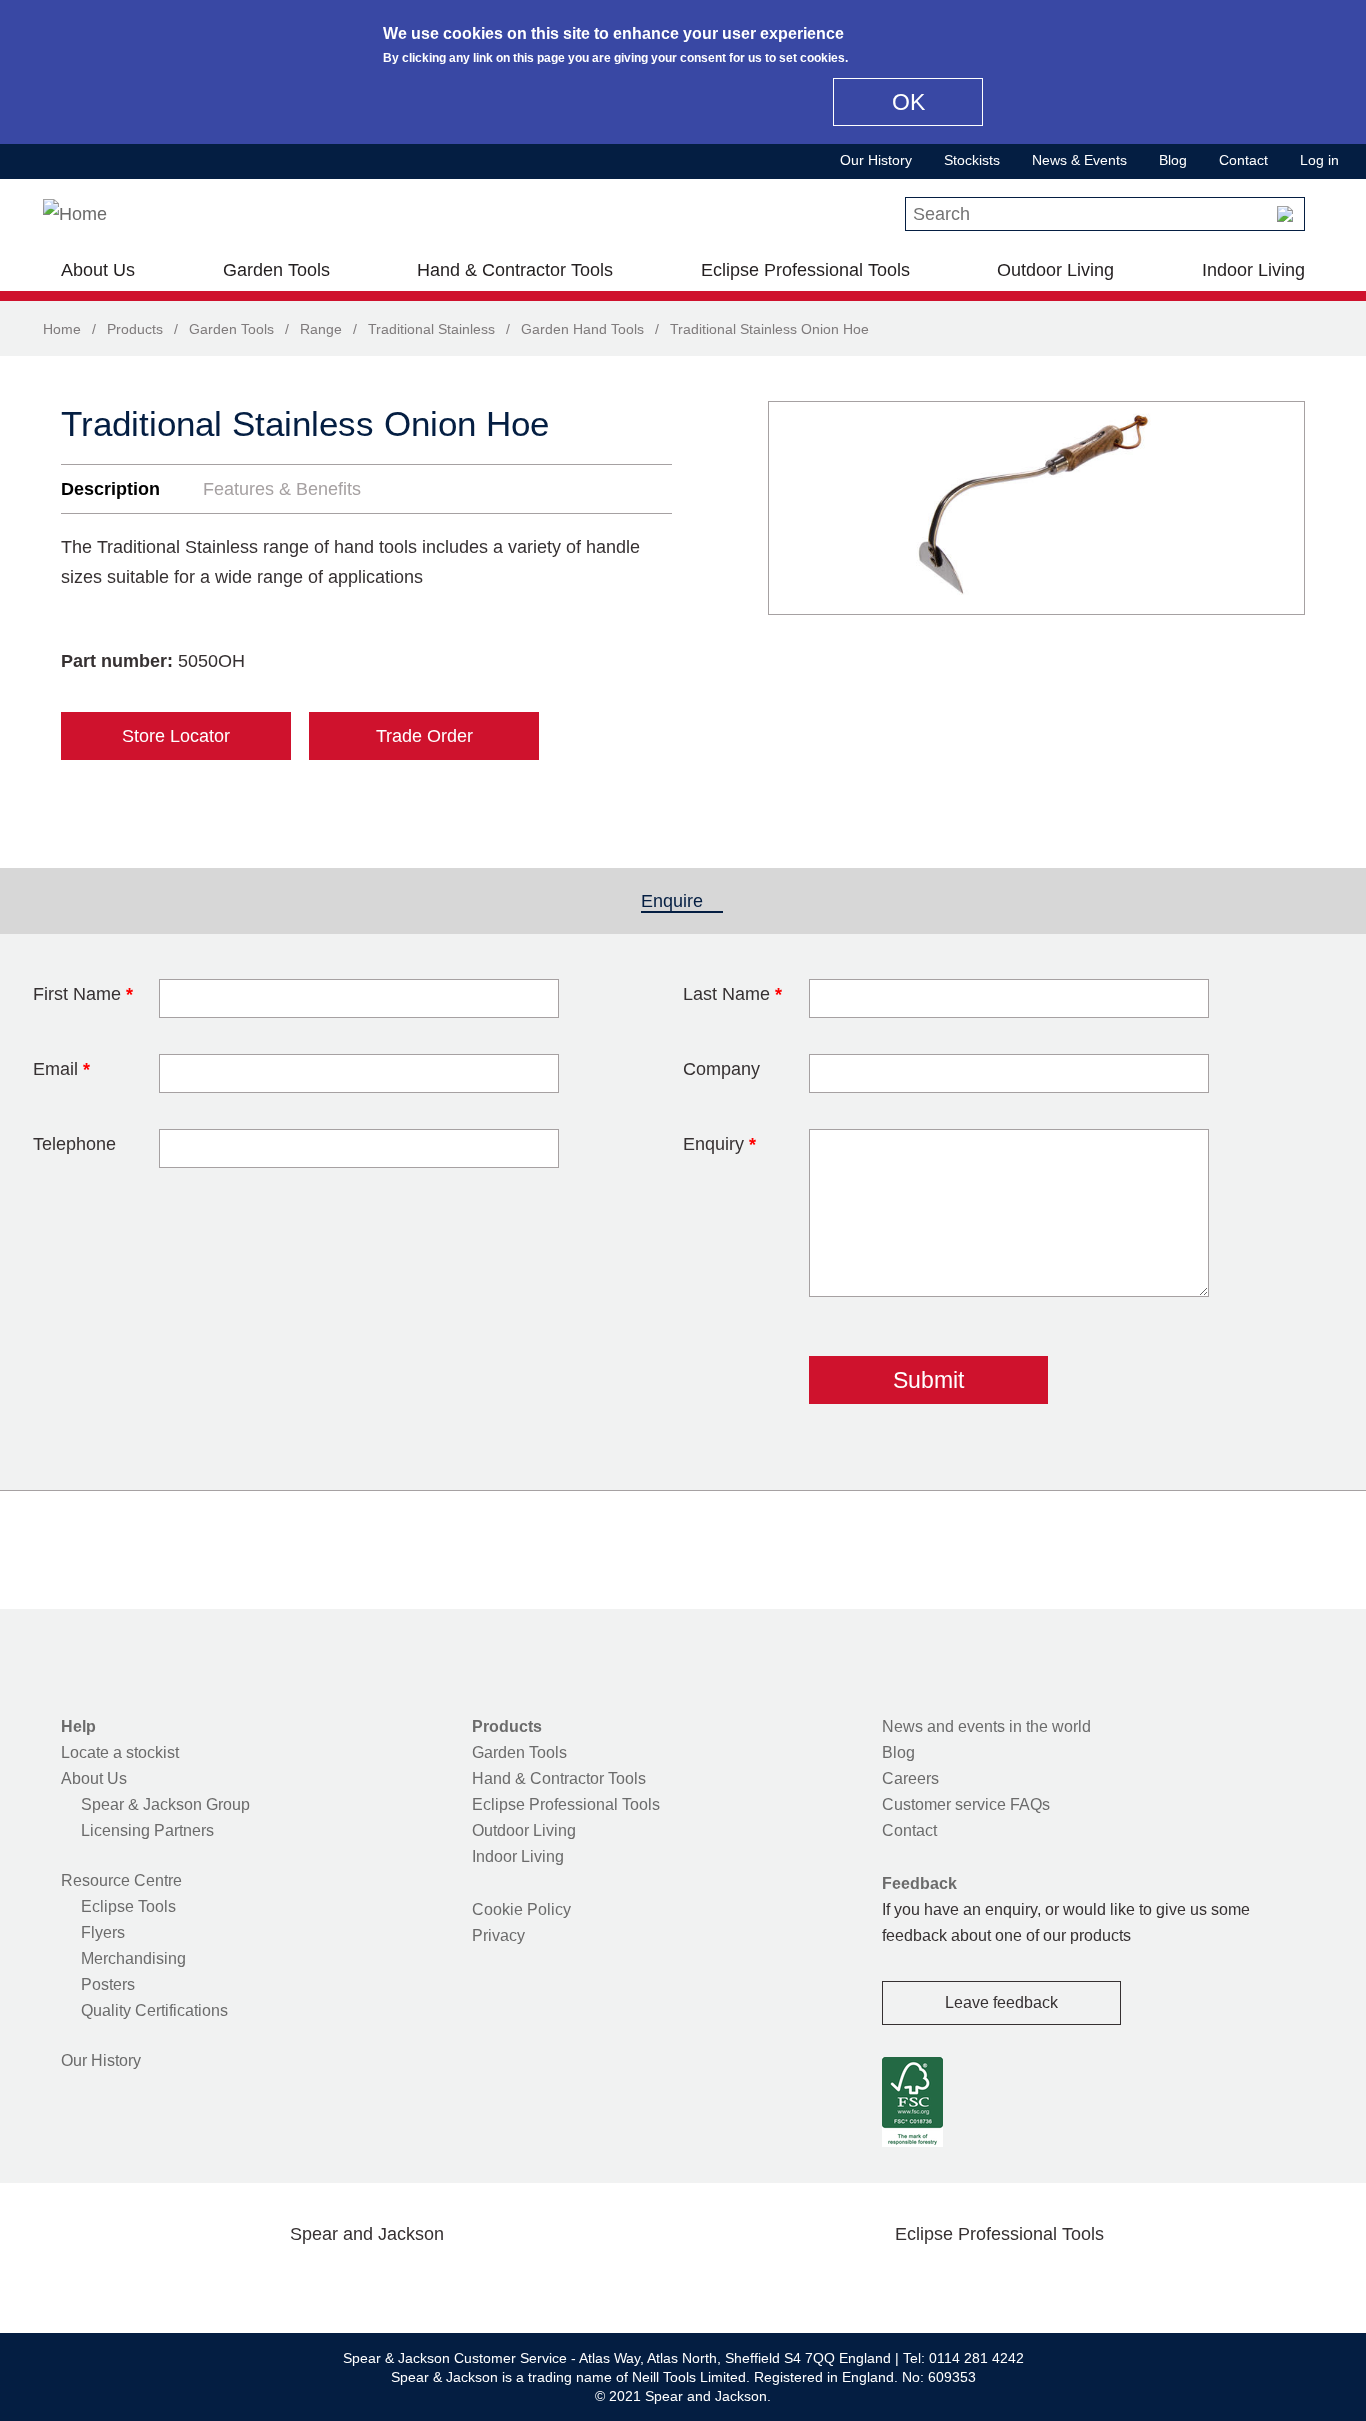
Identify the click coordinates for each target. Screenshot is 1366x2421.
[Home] (75, 214)
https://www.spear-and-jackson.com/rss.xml (526, 2281)
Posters (108, 1984)
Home (62, 329)
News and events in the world (986, 1726)
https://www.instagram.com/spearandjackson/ (335, 2281)
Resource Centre (121, 1880)
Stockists (972, 160)
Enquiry (719, 1144)
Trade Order (424, 736)
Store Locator (176, 736)
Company (721, 1069)
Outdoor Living (1055, 270)
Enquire (682, 901)
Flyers (103, 1932)
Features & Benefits (282, 489)
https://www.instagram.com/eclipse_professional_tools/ (1031, 2281)
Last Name (732, 994)
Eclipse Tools (128, 1906)
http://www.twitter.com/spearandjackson (271, 2281)
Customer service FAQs (966, 1804)
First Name (83, 994)
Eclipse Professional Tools (805, 270)
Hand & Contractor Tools (515, 270)
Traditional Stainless (431, 329)
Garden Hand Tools (582, 329)
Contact (1243, 160)
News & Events (1079, 160)
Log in (1319, 160)
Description (110, 489)
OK (908, 102)
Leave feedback (1001, 2002)
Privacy (498, 1935)
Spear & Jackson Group (165, 1804)
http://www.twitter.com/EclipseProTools (967, 2281)
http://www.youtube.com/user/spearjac (462, 2281)
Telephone (74, 1144)
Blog (1173, 160)
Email (61, 1069)
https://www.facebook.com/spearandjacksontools (208, 2281)
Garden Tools (276, 270)
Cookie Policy (521, 1909)
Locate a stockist (120, 1752)
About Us (98, 270)
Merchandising (133, 1958)
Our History (876, 160)
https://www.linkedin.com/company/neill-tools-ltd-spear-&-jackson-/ (399, 2281)
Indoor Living (1253, 270)
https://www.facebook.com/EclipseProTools (904, 2281)
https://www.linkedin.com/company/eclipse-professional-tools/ (1095, 2281)
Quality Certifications (154, 2010)
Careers (910, 1778)
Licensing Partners (147, 1830)
